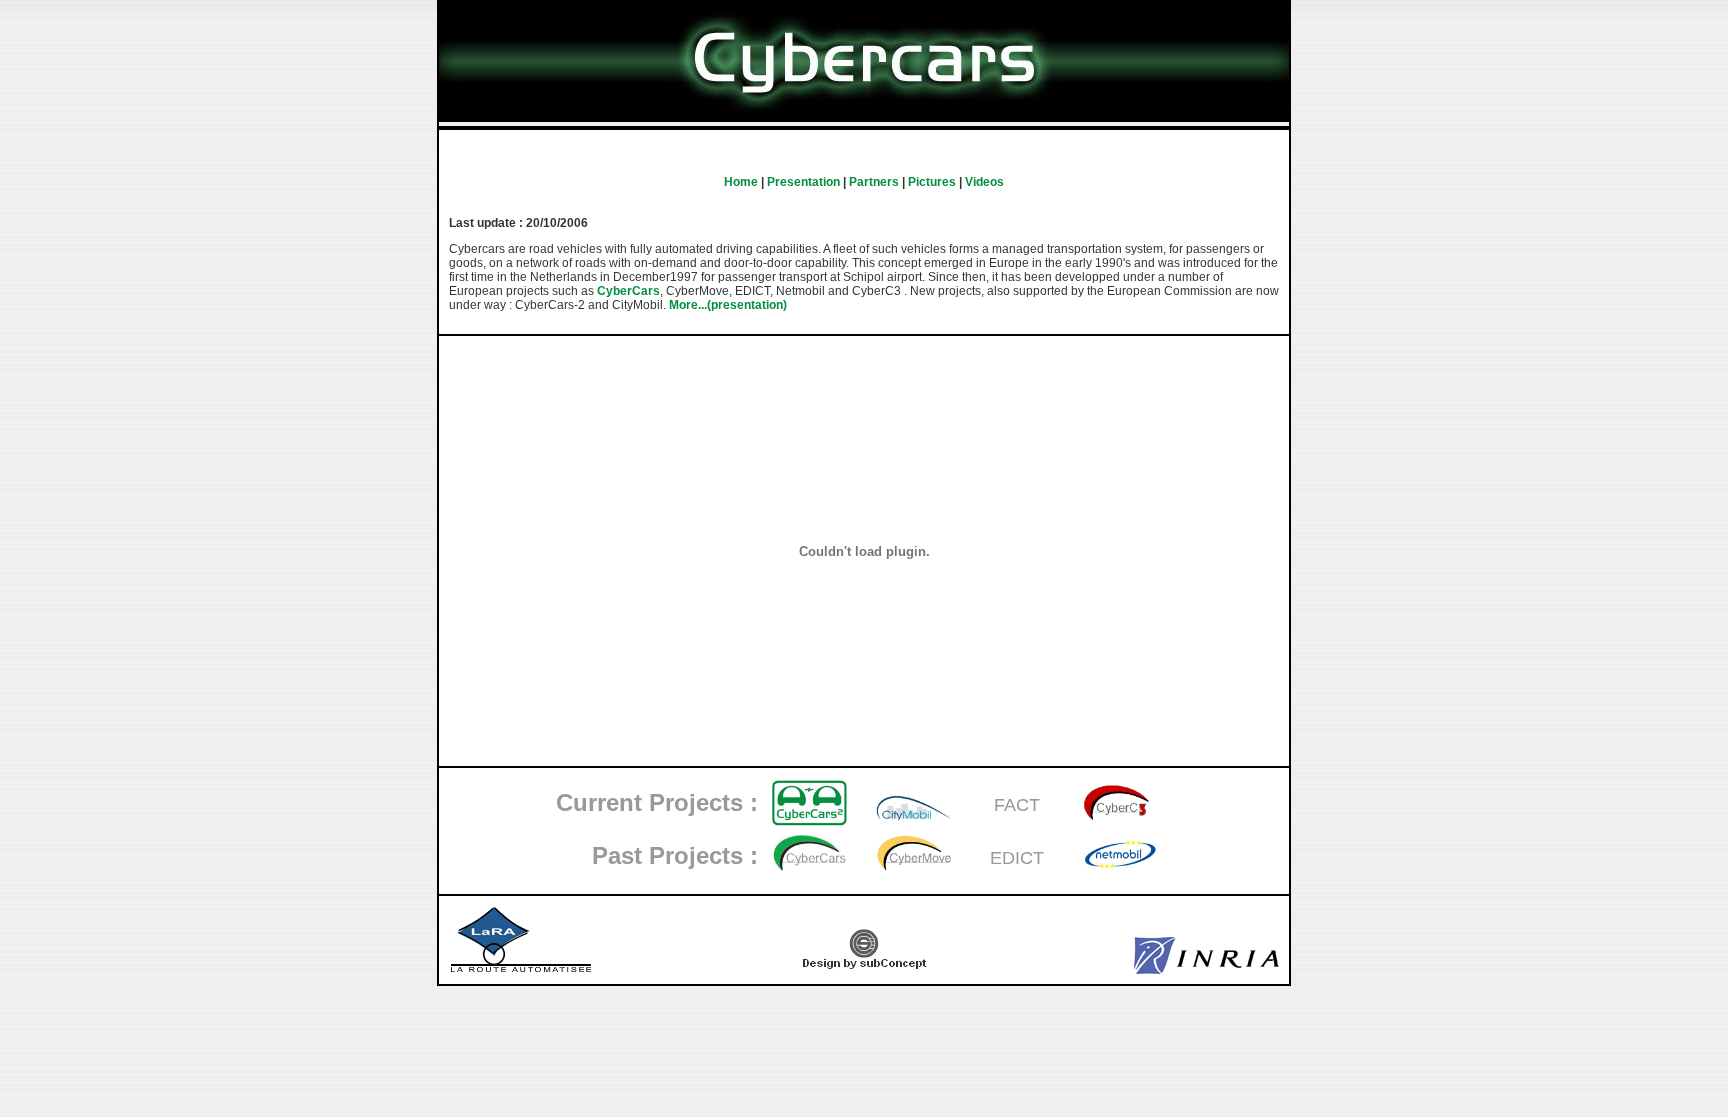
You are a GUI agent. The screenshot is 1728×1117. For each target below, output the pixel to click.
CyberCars (628, 291)
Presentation (803, 182)
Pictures (932, 182)
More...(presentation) (728, 305)
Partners (874, 182)
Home (741, 182)
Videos (984, 182)
